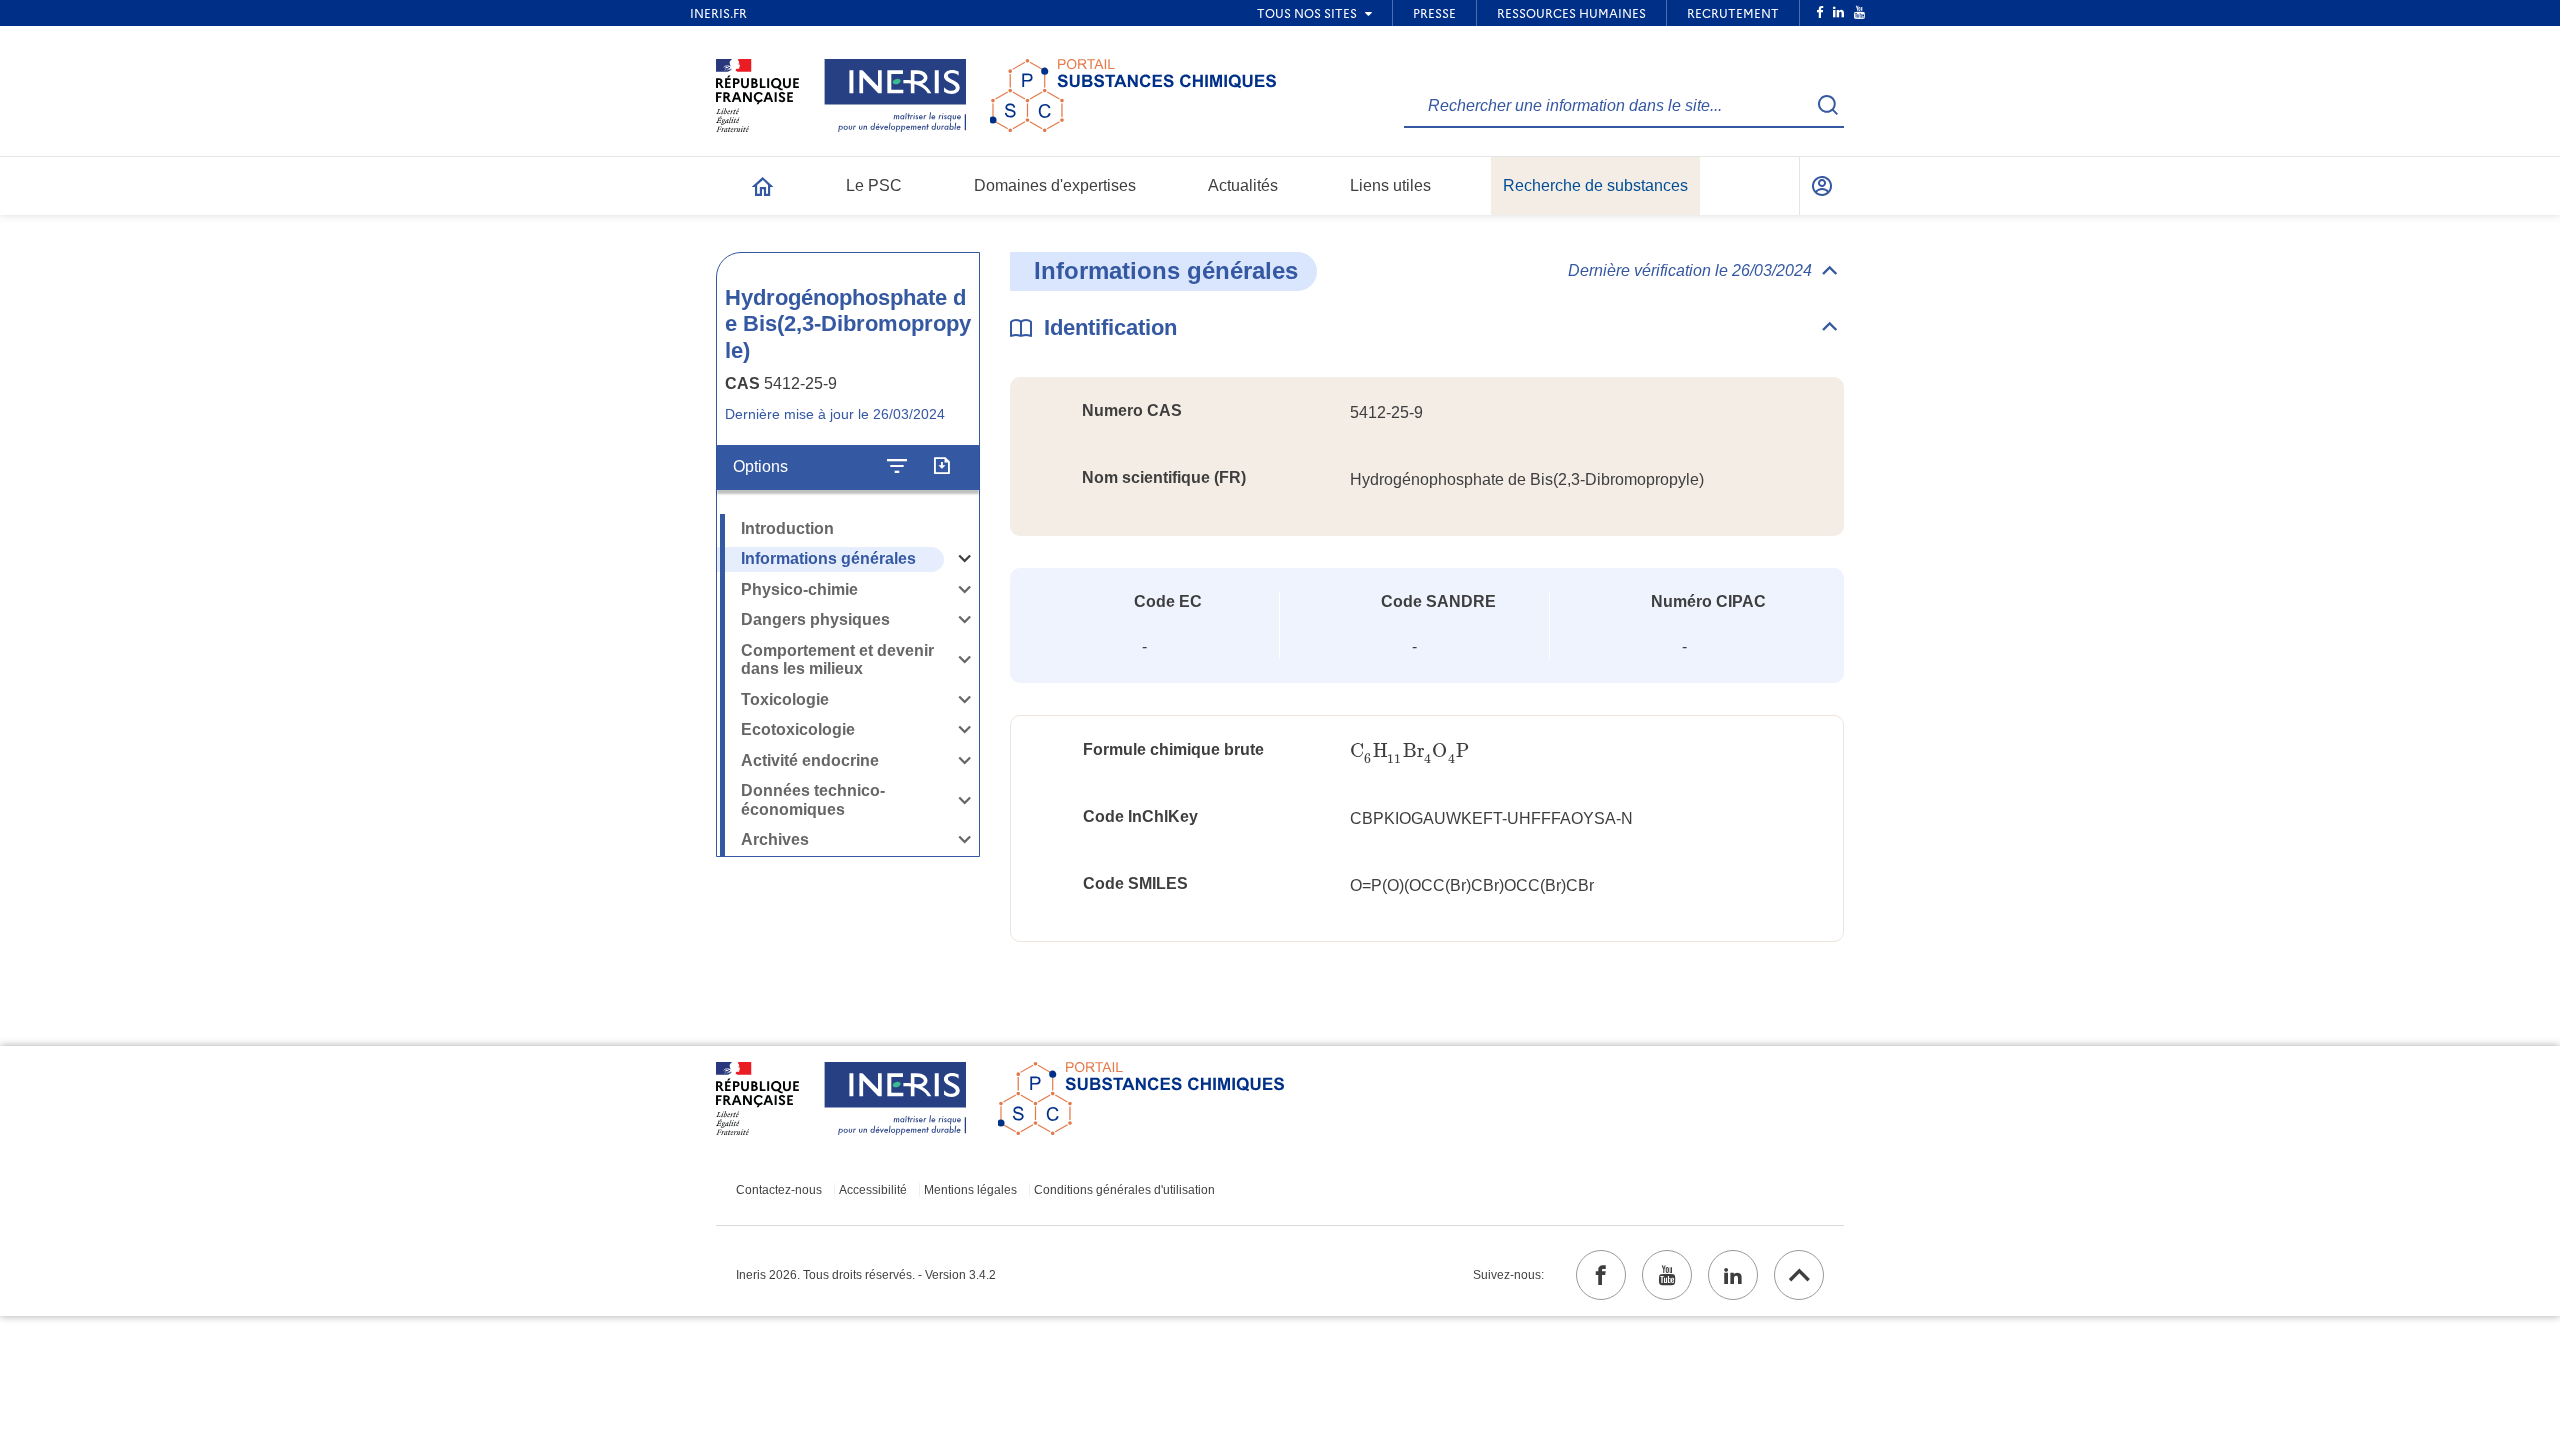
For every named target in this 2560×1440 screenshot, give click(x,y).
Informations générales (828, 558)
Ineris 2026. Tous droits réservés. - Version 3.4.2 (866, 1275)
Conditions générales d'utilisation (1124, 1190)
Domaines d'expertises (1055, 185)
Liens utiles (1390, 185)
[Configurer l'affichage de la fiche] (897, 467)
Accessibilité (873, 1190)
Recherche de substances (1595, 185)
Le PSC (874, 185)
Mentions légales (970, 1190)
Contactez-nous (779, 1190)
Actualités (1243, 185)
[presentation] (1409, 751)
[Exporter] (941, 467)
